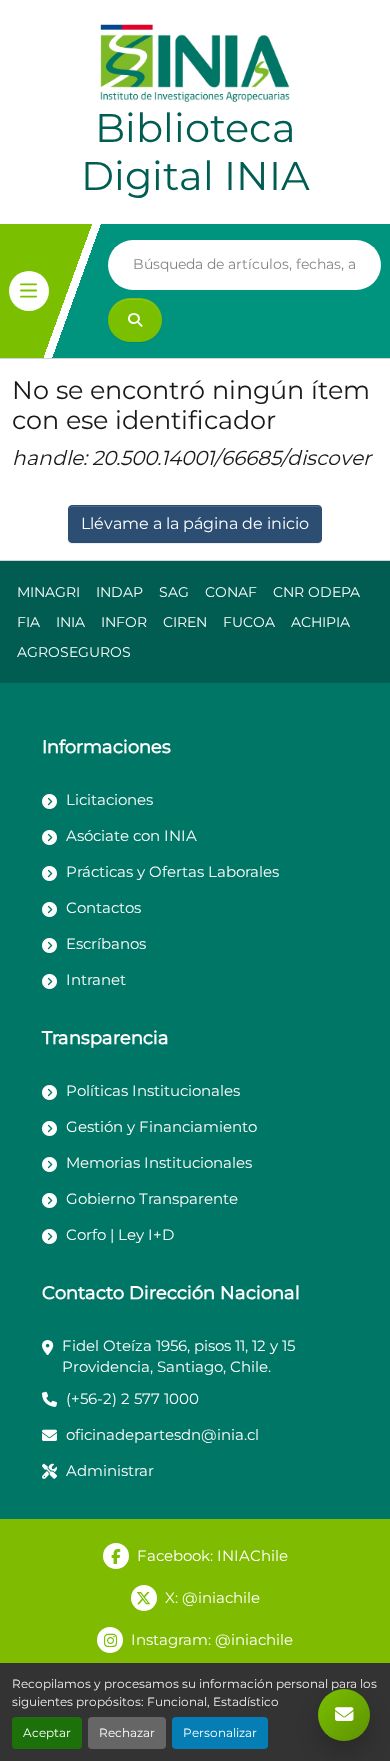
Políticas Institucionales (153, 1090)
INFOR (124, 622)
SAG (174, 592)
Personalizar (220, 1732)
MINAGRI (48, 592)
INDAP (119, 592)
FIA (28, 622)
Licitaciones (109, 799)
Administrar (110, 1470)
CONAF (231, 592)
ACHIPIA (320, 622)
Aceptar (47, 1732)
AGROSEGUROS (74, 652)
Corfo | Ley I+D (120, 1234)
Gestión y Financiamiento (161, 1126)
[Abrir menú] (29, 291)
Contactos (103, 907)
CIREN (185, 622)
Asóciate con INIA (131, 835)
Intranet (96, 979)
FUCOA (249, 622)
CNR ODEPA (316, 592)
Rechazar (127, 1732)
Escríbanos (106, 943)
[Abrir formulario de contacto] (344, 1715)
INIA (70, 622)
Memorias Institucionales (159, 1162)
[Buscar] (135, 320)
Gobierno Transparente (152, 1198)
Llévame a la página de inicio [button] (195, 523)
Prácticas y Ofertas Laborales (172, 871)
